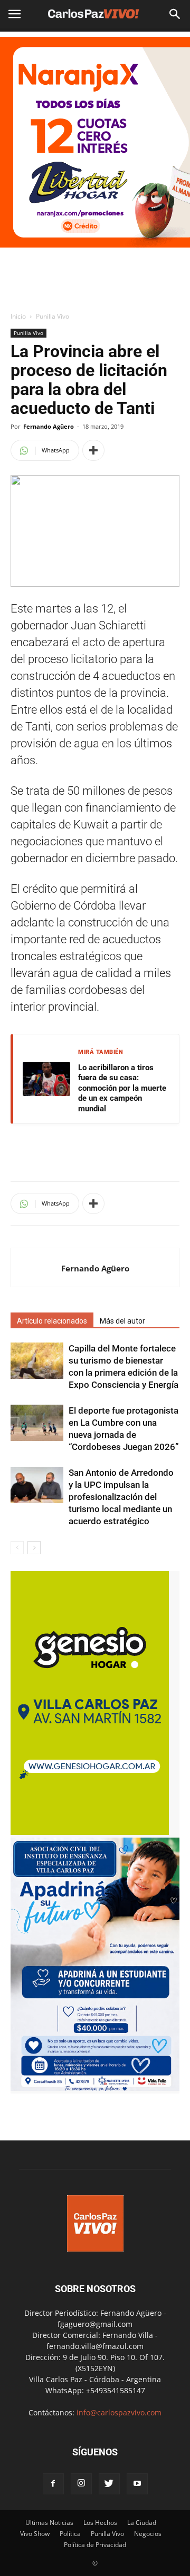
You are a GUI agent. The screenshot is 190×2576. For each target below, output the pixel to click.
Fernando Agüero (49, 426)
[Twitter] (109, 2484)
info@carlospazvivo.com (119, 2412)
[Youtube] (137, 2484)
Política (70, 2534)
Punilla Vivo (53, 316)
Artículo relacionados (52, 1321)
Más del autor (122, 1321)
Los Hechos (100, 2523)
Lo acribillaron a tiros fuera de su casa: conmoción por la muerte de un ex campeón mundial (122, 1088)
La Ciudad (142, 2523)
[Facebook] (53, 2484)
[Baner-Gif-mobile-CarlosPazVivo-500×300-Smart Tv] (90, 1832)
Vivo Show (35, 2534)
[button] (175, 14)
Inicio (18, 316)
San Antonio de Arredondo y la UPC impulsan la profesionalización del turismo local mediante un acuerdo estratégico (121, 1497)
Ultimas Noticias (49, 2523)
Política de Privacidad (95, 2545)
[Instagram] (81, 2484)
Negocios (148, 2534)
